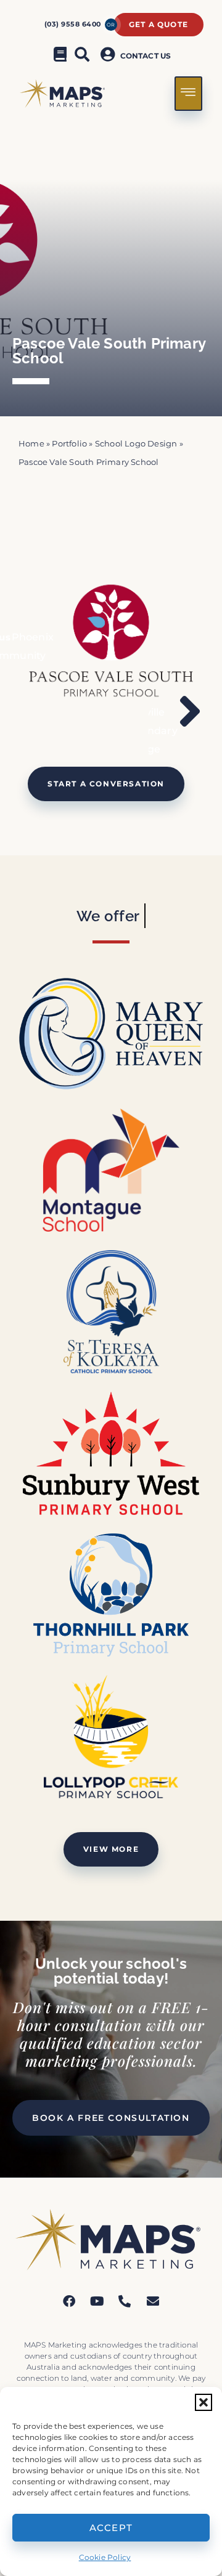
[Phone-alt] (125, 2301)
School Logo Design (136, 444)
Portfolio (69, 444)
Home (31, 444)
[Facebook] (69, 2301)
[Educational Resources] (60, 54)
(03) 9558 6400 (73, 24)
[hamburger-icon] (188, 94)
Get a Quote (158, 24)
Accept (111, 2528)
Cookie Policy (105, 2557)
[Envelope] (153, 2301)
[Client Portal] (109, 54)
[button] (203, 2402)
